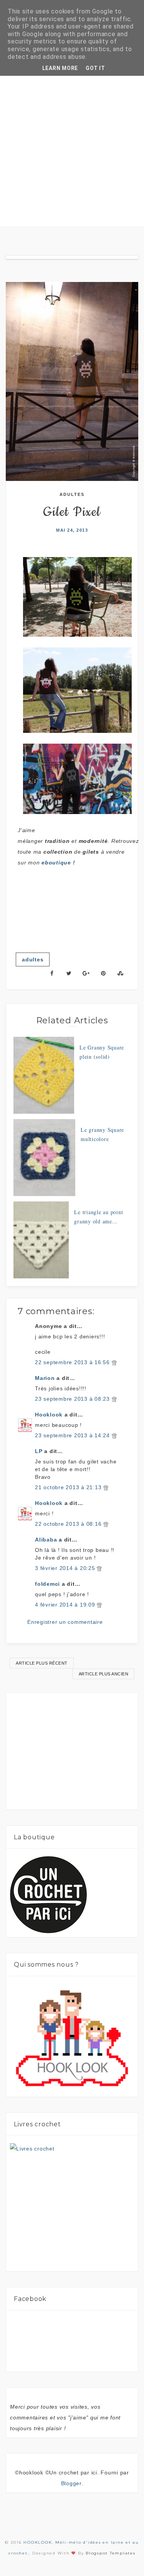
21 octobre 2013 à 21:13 (69, 1487)
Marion (45, 1378)
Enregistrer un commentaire (65, 1622)
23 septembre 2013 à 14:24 (73, 1435)
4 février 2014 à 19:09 (66, 1605)
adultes (72, 494)
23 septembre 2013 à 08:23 (73, 1399)
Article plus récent (42, 1663)
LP (39, 1451)
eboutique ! (58, 863)
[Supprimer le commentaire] (114, 1362)
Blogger (71, 2483)
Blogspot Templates (111, 2553)
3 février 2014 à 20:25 (66, 1568)
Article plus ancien (104, 1674)
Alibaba (46, 1540)
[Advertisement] (72, 151)
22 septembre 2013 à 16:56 (73, 1362)
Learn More (60, 68)
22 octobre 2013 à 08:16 (69, 1524)
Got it (95, 68)
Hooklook (49, 1415)
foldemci (47, 1584)
